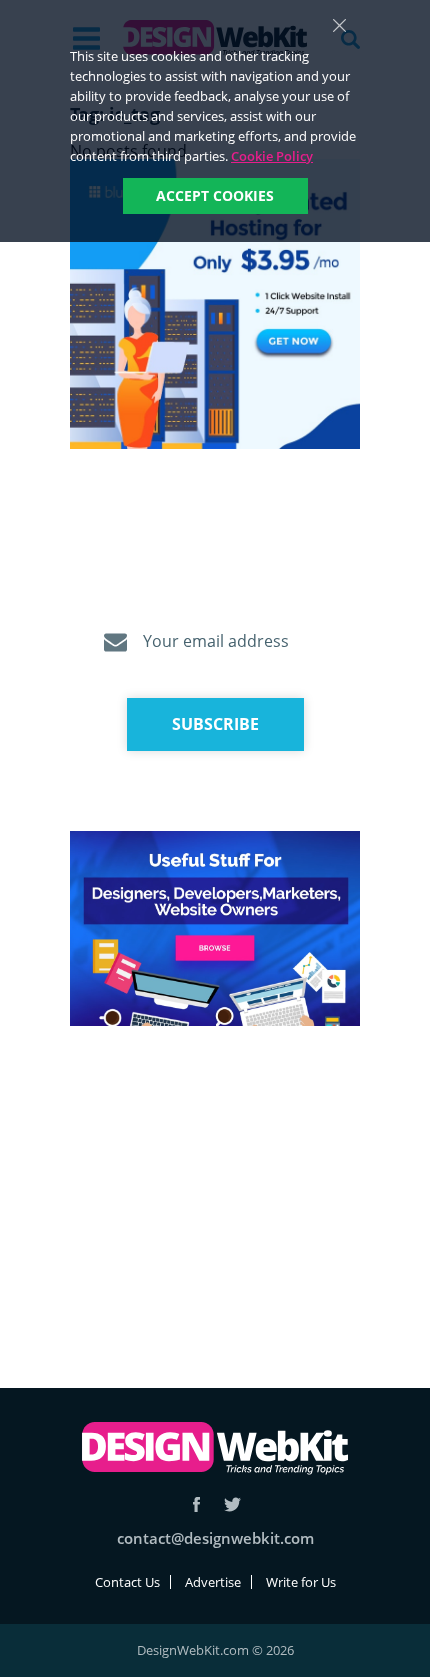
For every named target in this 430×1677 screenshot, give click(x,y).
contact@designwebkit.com (215, 1538)
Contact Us (127, 1582)
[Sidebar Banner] (215, 305)
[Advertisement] (215, 1183)
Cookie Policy (272, 156)
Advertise (213, 1582)
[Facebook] (196, 1504)
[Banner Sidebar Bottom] (215, 929)
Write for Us (301, 1582)
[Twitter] (232, 1504)
